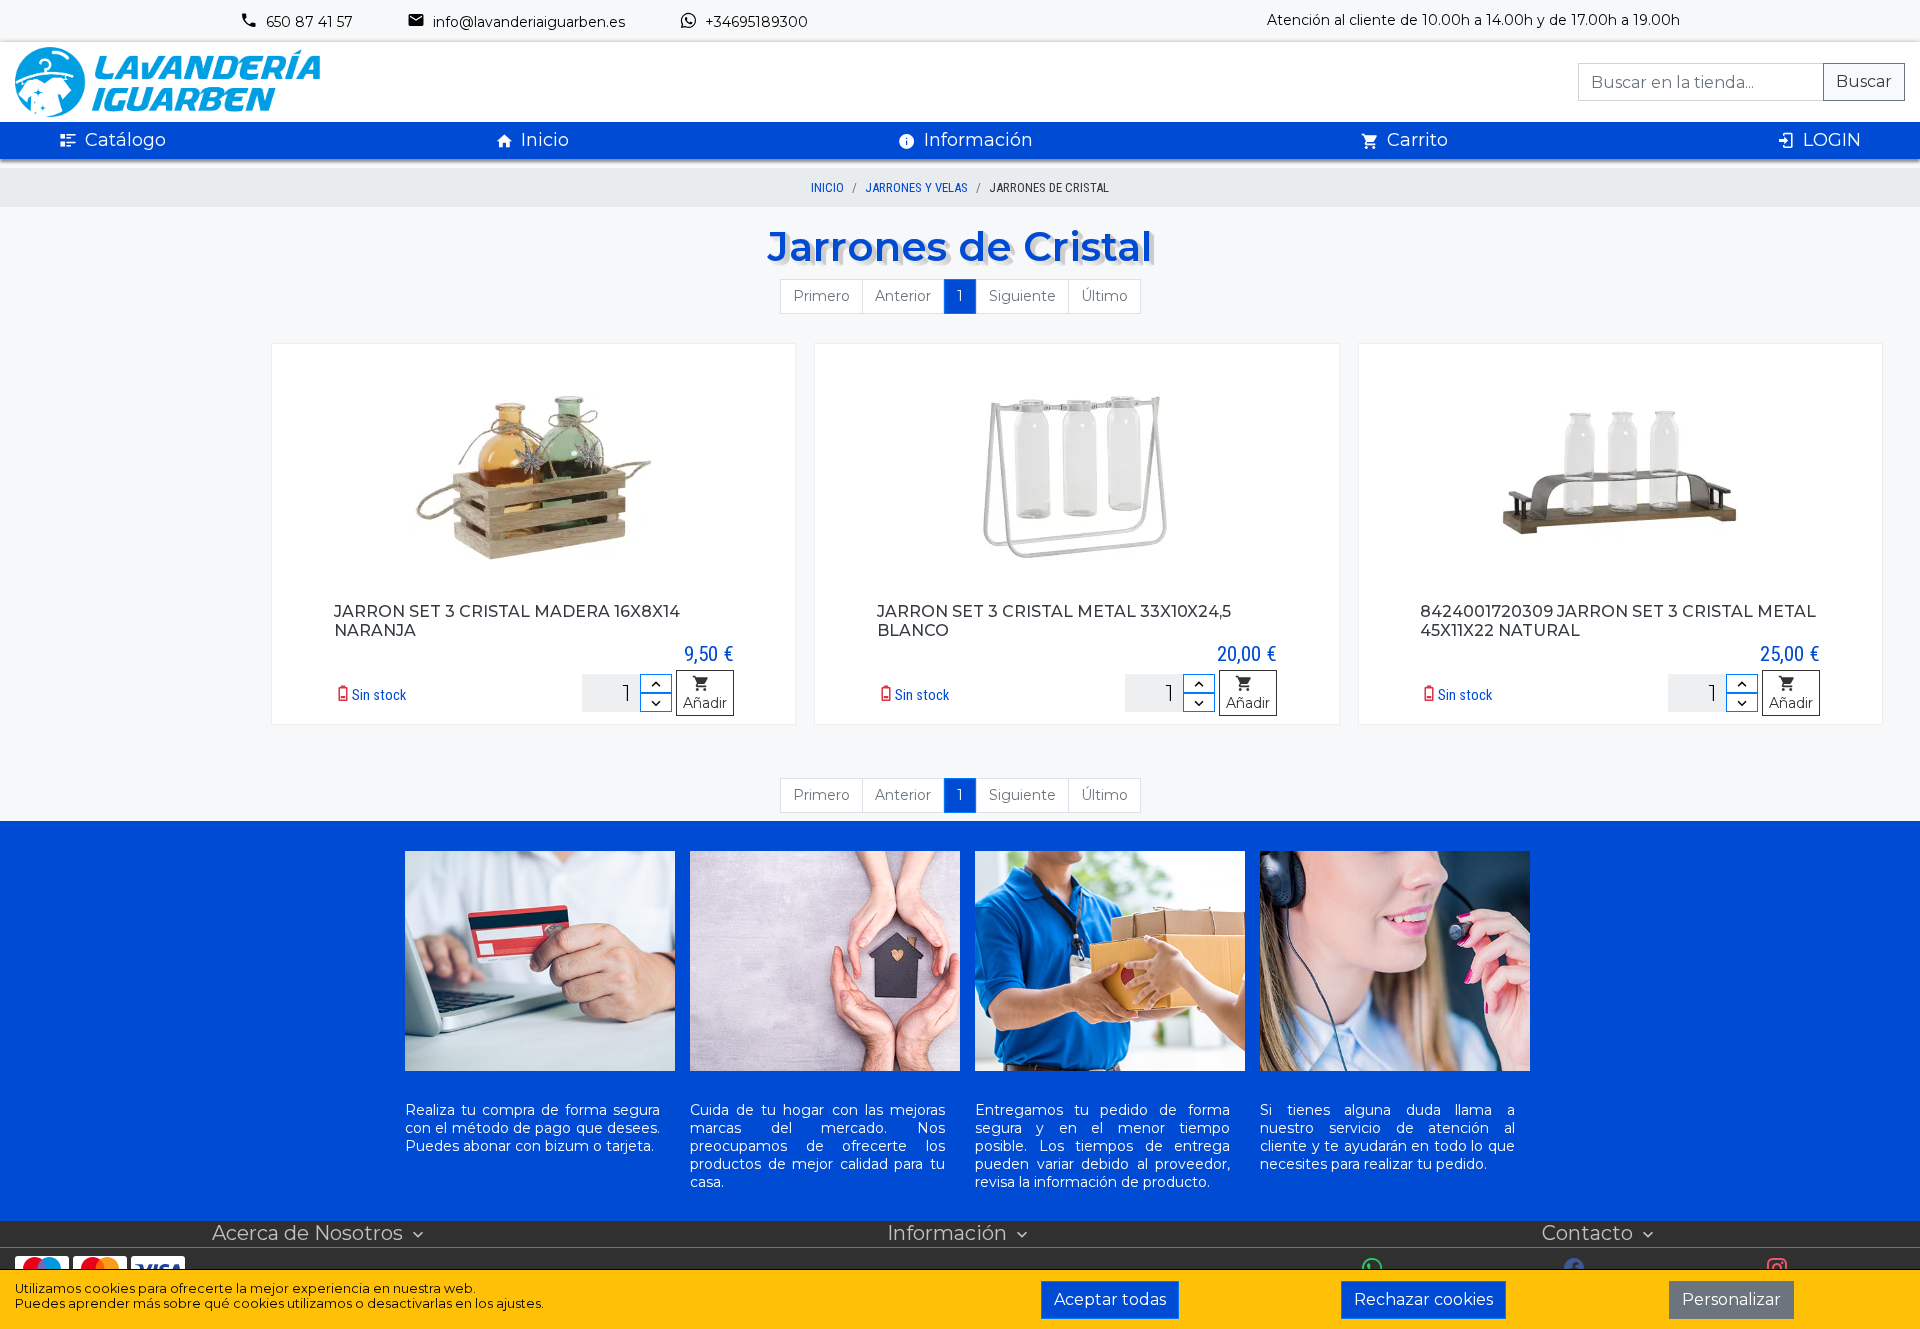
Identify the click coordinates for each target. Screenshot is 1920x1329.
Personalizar (1731, 1299)
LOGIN (1832, 140)
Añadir (705, 703)
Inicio (545, 140)
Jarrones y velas (916, 187)
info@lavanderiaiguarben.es (527, 22)
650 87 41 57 (307, 22)
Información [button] (978, 140)
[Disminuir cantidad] (656, 702)
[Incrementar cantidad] (656, 683)
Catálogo (125, 140)
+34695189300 (754, 22)
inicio (827, 187)
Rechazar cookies (1423, 1299)
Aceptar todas (1110, 1299)
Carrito (1417, 140)
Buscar (1864, 81)
